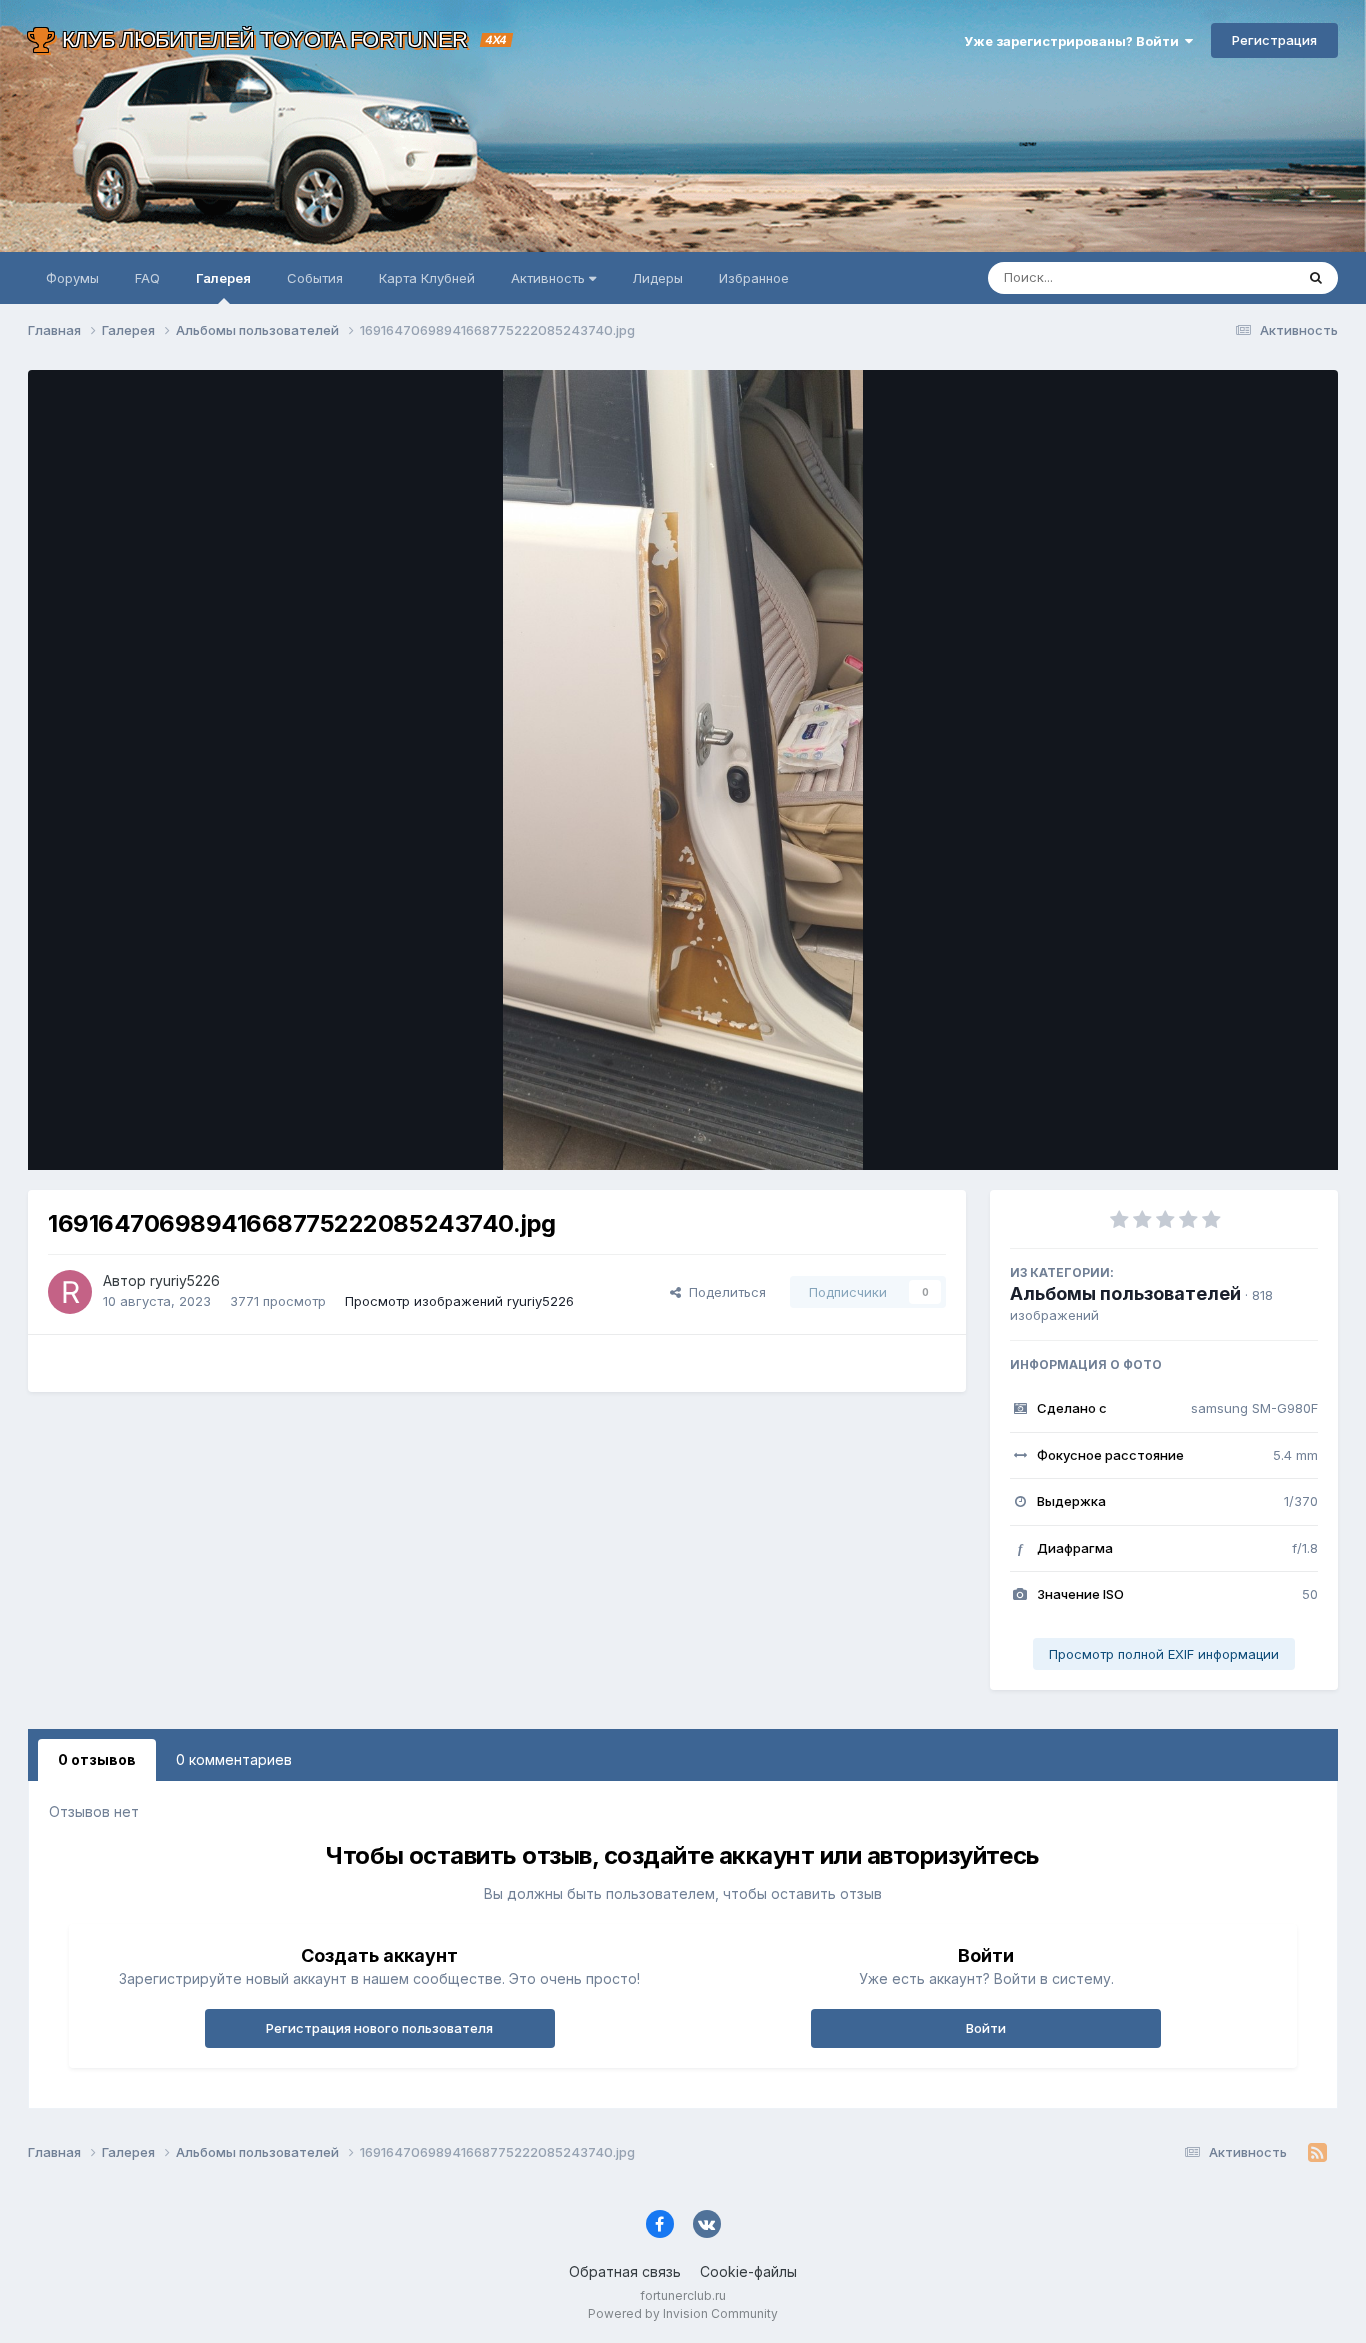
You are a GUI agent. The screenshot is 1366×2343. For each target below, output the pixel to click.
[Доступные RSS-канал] (1317, 2153)
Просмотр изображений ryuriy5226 (459, 1301)
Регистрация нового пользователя (379, 2028)
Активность (550, 278)
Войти (986, 2028)
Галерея (223, 278)
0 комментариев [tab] (234, 1759)
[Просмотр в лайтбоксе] (683, 770)
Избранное (754, 278)
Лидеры (657, 278)
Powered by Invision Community (683, 2313)
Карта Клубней (427, 278)
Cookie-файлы (748, 2271)
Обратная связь (625, 2271)
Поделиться (723, 1292)
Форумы (72, 278)
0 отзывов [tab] (97, 1759)
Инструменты (1250, 1134)
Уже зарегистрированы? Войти (1074, 41)
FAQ (147, 278)
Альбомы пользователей (1125, 1293)
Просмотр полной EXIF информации (1164, 1654)
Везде (1248, 277)
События (315, 278)
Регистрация (1274, 40)
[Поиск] (1316, 278)
